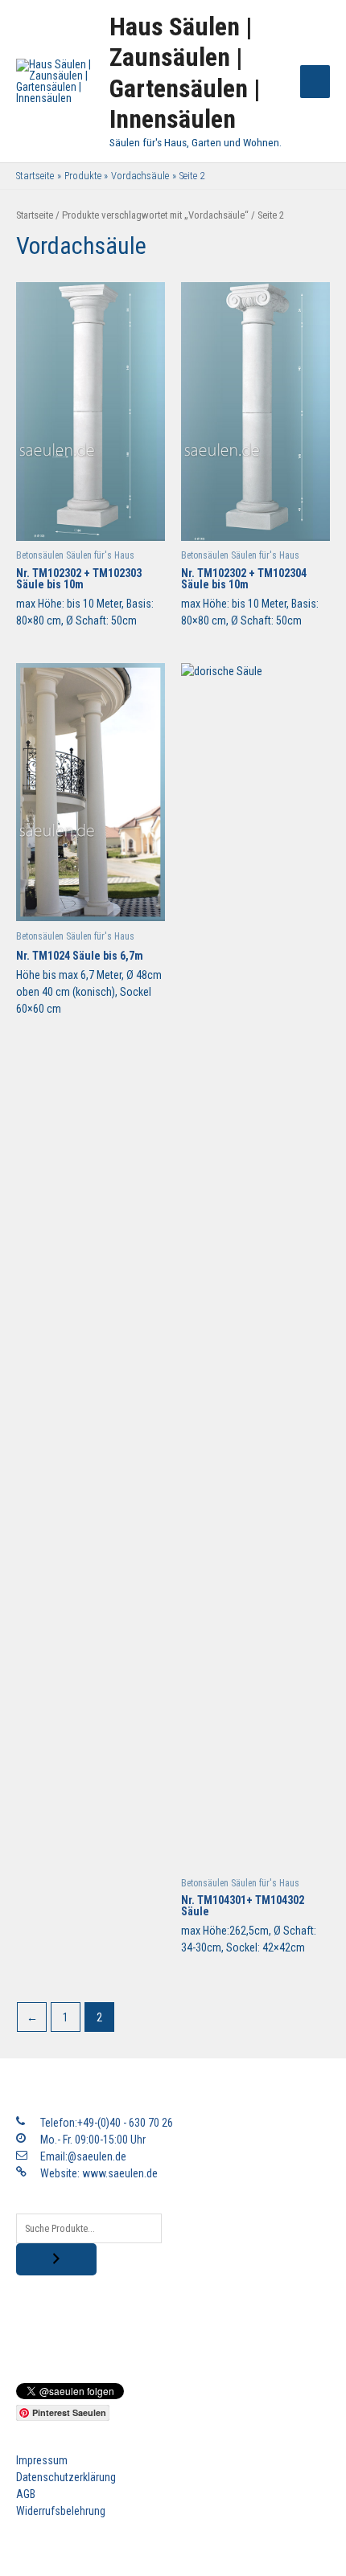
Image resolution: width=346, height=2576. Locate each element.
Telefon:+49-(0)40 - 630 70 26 (107, 2123)
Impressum (42, 2460)
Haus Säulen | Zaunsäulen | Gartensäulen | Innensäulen (185, 73)
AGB (26, 2494)
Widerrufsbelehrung (61, 2511)
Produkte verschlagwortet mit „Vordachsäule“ (155, 215)
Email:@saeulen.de (83, 2156)
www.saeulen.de (120, 2173)
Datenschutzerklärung (66, 2477)
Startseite (35, 215)
